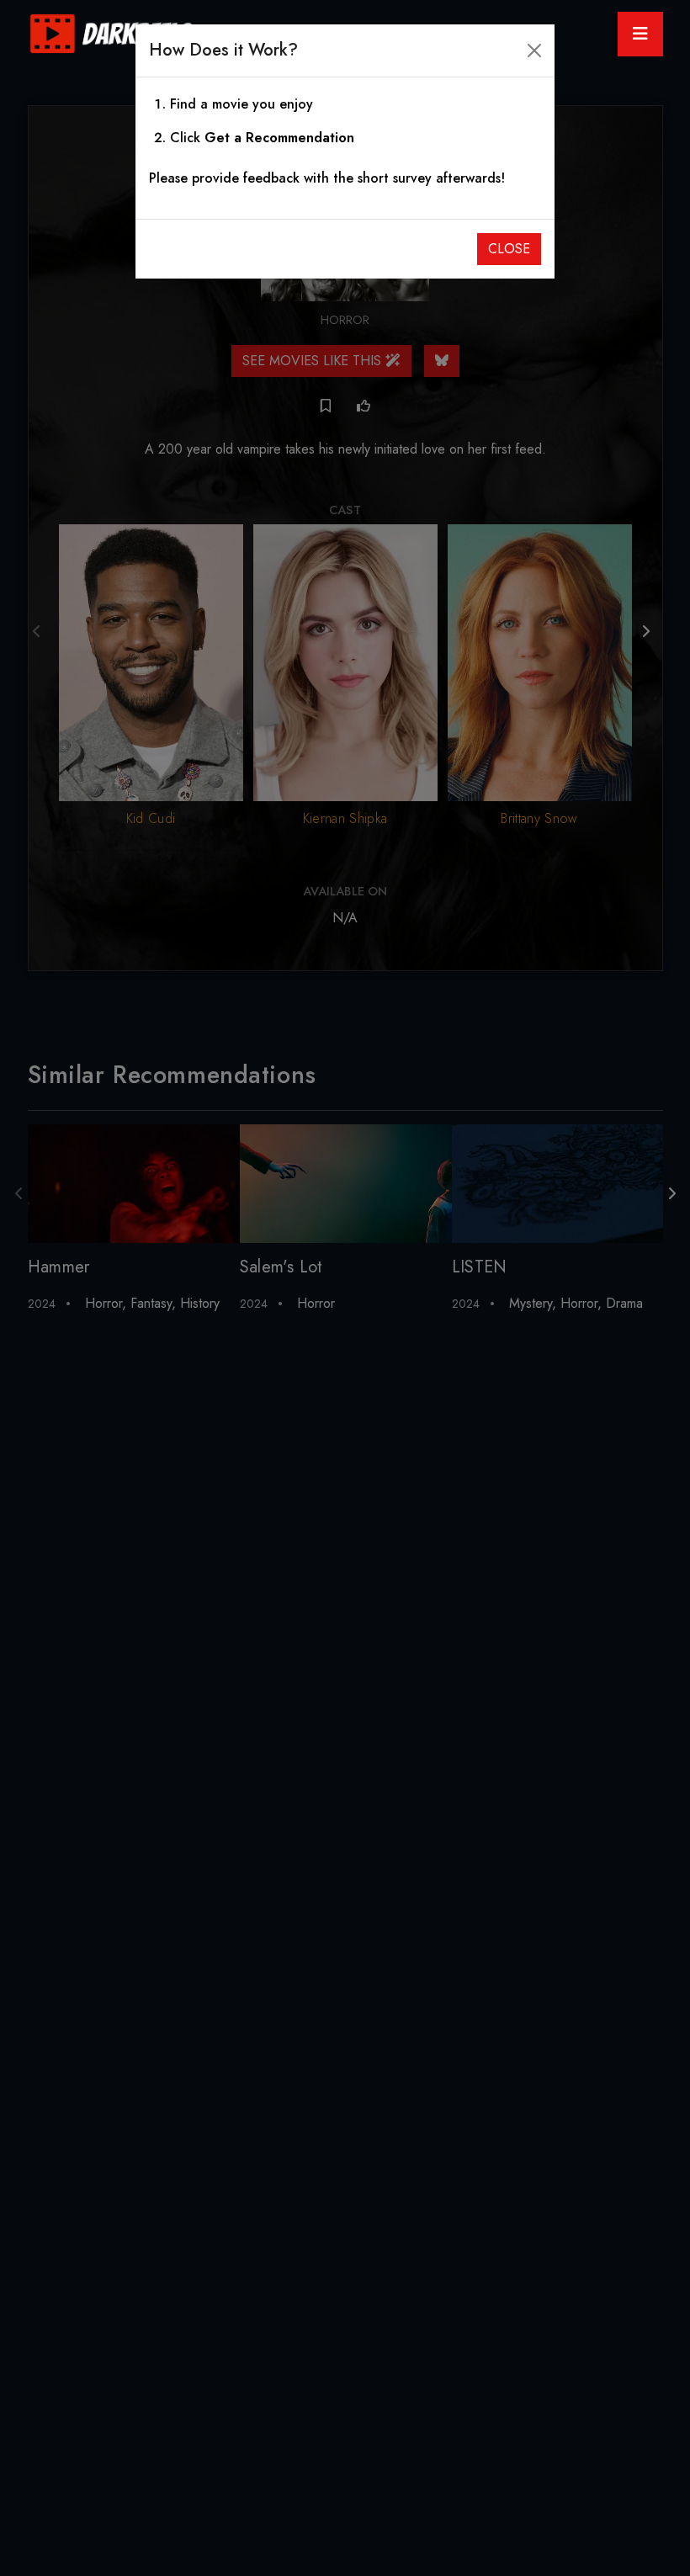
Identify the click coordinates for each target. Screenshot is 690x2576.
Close (509, 249)
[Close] (534, 50)
